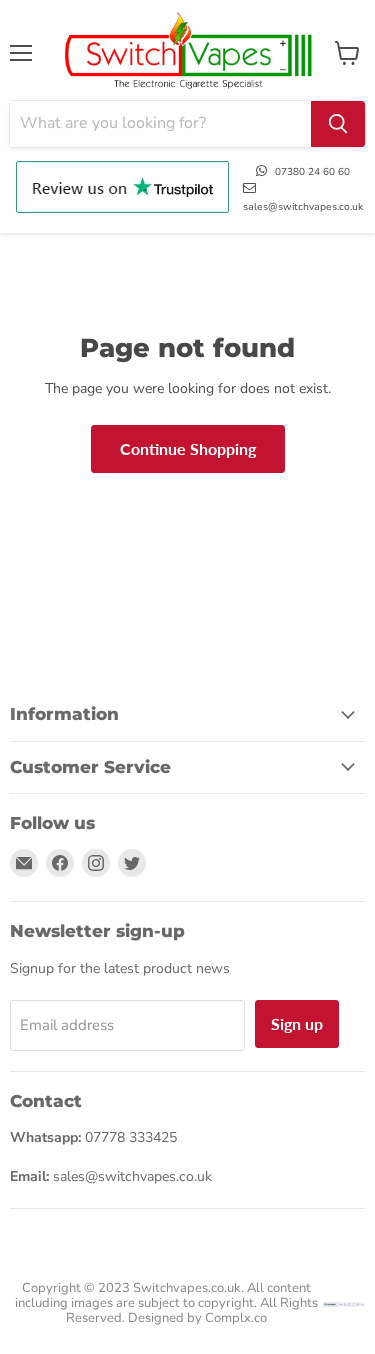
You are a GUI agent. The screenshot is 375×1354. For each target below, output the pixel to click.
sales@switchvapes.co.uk (303, 207)
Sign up (297, 1023)
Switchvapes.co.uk (187, 1288)
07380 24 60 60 (312, 172)
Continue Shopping (188, 448)
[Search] (338, 124)
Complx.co (236, 1318)
